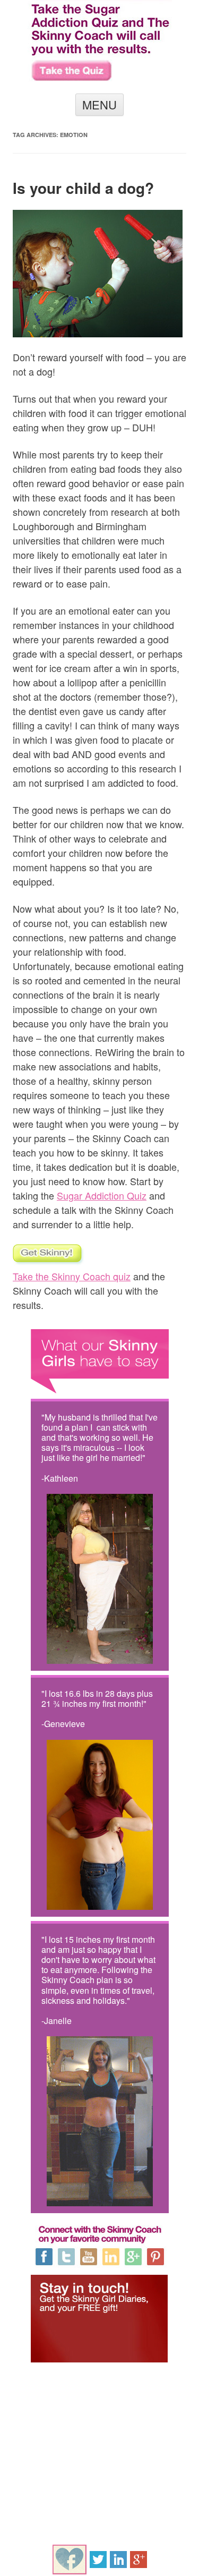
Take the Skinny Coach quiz (72, 1276)
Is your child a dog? (83, 188)
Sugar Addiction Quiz (102, 1195)
